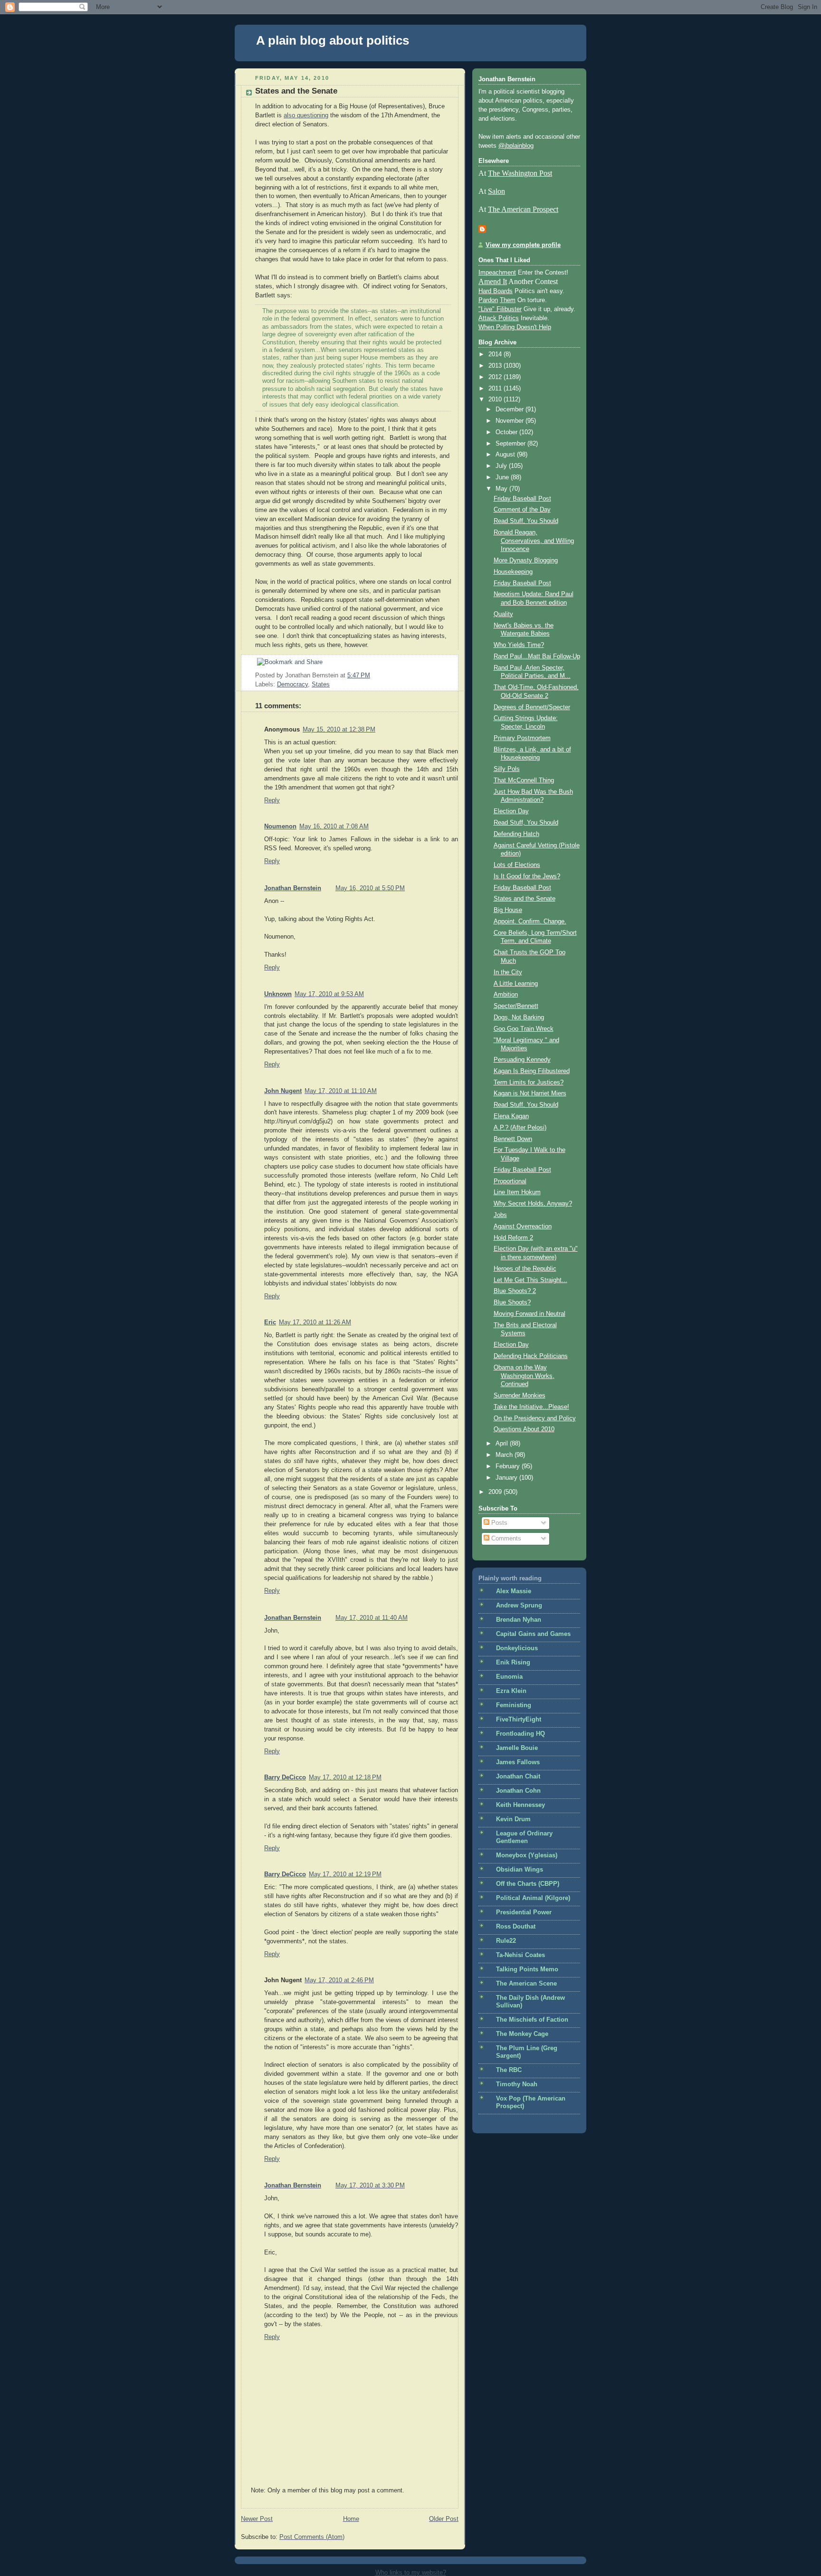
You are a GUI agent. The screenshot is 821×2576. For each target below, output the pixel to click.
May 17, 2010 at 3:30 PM (370, 2186)
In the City (508, 972)
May (502, 489)
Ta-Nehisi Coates (520, 1955)
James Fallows (518, 1762)
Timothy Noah (517, 2084)
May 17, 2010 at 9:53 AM (329, 994)
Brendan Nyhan (519, 1620)
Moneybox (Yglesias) (527, 1855)
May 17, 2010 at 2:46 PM (339, 1980)
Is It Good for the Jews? (527, 876)
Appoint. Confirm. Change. (530, 922)
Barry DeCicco (285, 1778)
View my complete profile (523, 245)
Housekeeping (513, 572)
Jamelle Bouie (517, 1748)
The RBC (509, 2070)
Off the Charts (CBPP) (528, 1884)
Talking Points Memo (527, 1969)
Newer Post (257, 2519)
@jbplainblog (516, 146)
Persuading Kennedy (522, 1060)
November (511, 421)
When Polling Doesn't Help (515, 327)
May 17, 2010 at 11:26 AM (315, 1322)
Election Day (511, 811)
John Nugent (283, 1091)
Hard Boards (496, 291)
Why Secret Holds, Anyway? (533, 1204)
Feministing (514, 1705)
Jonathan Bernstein (293, 888)
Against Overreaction (523, 1226)
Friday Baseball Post (522, 499)
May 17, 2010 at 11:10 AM (341, 1091)
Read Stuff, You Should (526, 521)
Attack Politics (499, 318)
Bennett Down (513, 1139)
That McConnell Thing (524, 780)
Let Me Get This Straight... (530, 1280)
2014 (496, 354)
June (503, 477)
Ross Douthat (516, 1927)
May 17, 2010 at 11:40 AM (372, 1618)
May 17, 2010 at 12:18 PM (345, 1778)
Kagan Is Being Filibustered (532, 1071)
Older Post (444, 2519)
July (502, 466)
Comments (505, 1539)
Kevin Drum (513, 1819)
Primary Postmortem (522, 738)
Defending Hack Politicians (531, 1356)
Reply (272, 800)
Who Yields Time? (519, 645)
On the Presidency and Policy (535, 1418)
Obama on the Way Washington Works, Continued (524, 1376)
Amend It (493, 281)
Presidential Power (524, 1912)
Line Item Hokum (517, 1192)
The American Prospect (523, 209)
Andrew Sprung (519, 1606)
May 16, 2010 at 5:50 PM (370, 888)
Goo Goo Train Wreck (524, 1029)
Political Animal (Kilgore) (533, 1898)
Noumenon (280, 827)
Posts (498, 1523)
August (506, 455)
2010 (496, 399)
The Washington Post (520, 173)
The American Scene (526, 1984)
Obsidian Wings (520, 1870)
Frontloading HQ (520, 1734)
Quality (503, 614)
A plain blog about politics (333, 40)
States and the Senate (296, 91)
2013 (496, 366)
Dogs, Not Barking (519, 1017)
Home (351, 2519)
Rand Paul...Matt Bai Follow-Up (537, 656)
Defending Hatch (516, 834)
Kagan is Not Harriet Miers (530, 1093)
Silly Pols (507, 769)
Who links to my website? (411, 2572)
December (511, 409)
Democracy (292, 684)
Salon (496, 191)
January (507, 1478)
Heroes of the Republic (525, 1269)
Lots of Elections (517, 865)
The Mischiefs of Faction (532, 2020)
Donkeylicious (517, 1648)
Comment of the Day (522, 510)
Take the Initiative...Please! (531, 1407)
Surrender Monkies (520, 1396)
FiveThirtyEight (519, 1720)
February (509, 1466)
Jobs (500, 1215)
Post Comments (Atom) (312, 2537)
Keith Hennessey (520, 1805)
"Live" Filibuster (500, 309)
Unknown (278, 994)
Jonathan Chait (518, 1777)
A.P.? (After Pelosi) (520, 1128)
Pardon (488, 300)
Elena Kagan (511, 1116)
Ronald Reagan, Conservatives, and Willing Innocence (534, 541)
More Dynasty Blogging (526, 561)
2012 (496, 377)
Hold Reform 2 (513, 1238)
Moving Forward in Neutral (530, 1314)
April (503, 1444)
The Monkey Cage (522, 2034)
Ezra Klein (511, 1691)
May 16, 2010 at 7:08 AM (334, 827)
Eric (270, 1322)
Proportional (510, 1181)
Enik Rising (513, 1663)
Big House (508, 910)
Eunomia (509, 1677)
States (321, 684)
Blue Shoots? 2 (515, 1291)
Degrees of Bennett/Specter (532, 707)
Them (508, 300)
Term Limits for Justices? (529, 1083)
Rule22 (506, 1941)
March (505, 1455)
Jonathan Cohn (518, 1791)
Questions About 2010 (524, 1429)
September (511, 444)
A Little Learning (516, 984)
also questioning (306, 115)
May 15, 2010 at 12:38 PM (339, 730)
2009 (496, 1492)
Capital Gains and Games (533, 1634)
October (507, 432)
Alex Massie (514, 1591)
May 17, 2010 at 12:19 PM (345, 1874)
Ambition (506, 995)
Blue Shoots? (512, 1302)
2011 (496, 389)
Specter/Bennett (516, 1006)
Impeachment (497, 273)
